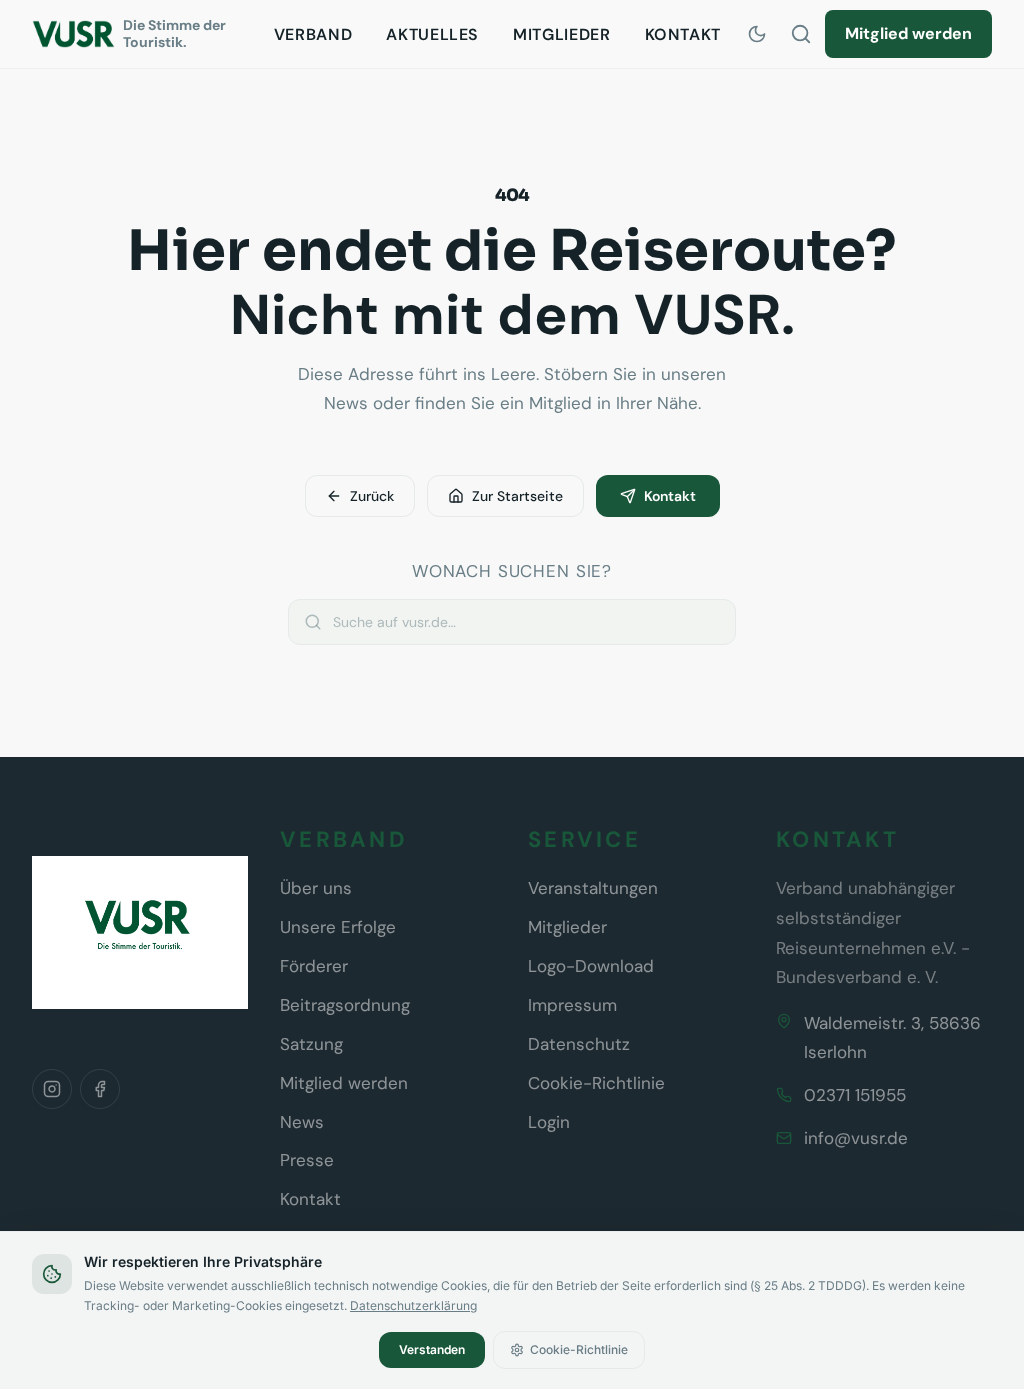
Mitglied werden (908, 33)
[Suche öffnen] (801, 34)
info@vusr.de (856, 1138)
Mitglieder (561, 34)
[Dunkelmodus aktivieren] (757, 34)
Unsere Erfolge (338, 927)
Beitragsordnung (345, 1005)
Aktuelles (432, 34)
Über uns (316, 888)
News (302, 1122)
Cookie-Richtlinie (596, 1083)
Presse (307, 1160)
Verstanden (432, 1349)
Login (549, 1122)
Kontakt (683, 34)
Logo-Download (591, 966)
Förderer (314, 966)
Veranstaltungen (593, 888)
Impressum (572, 1005)
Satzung (311, 1044)
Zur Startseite (517, 496)
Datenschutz (579, 1044)
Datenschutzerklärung (413, 1305)
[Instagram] (52, 1089)
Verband (313, 34)
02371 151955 (855, 1095)
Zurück (372, 496)
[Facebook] (100, 1089)
